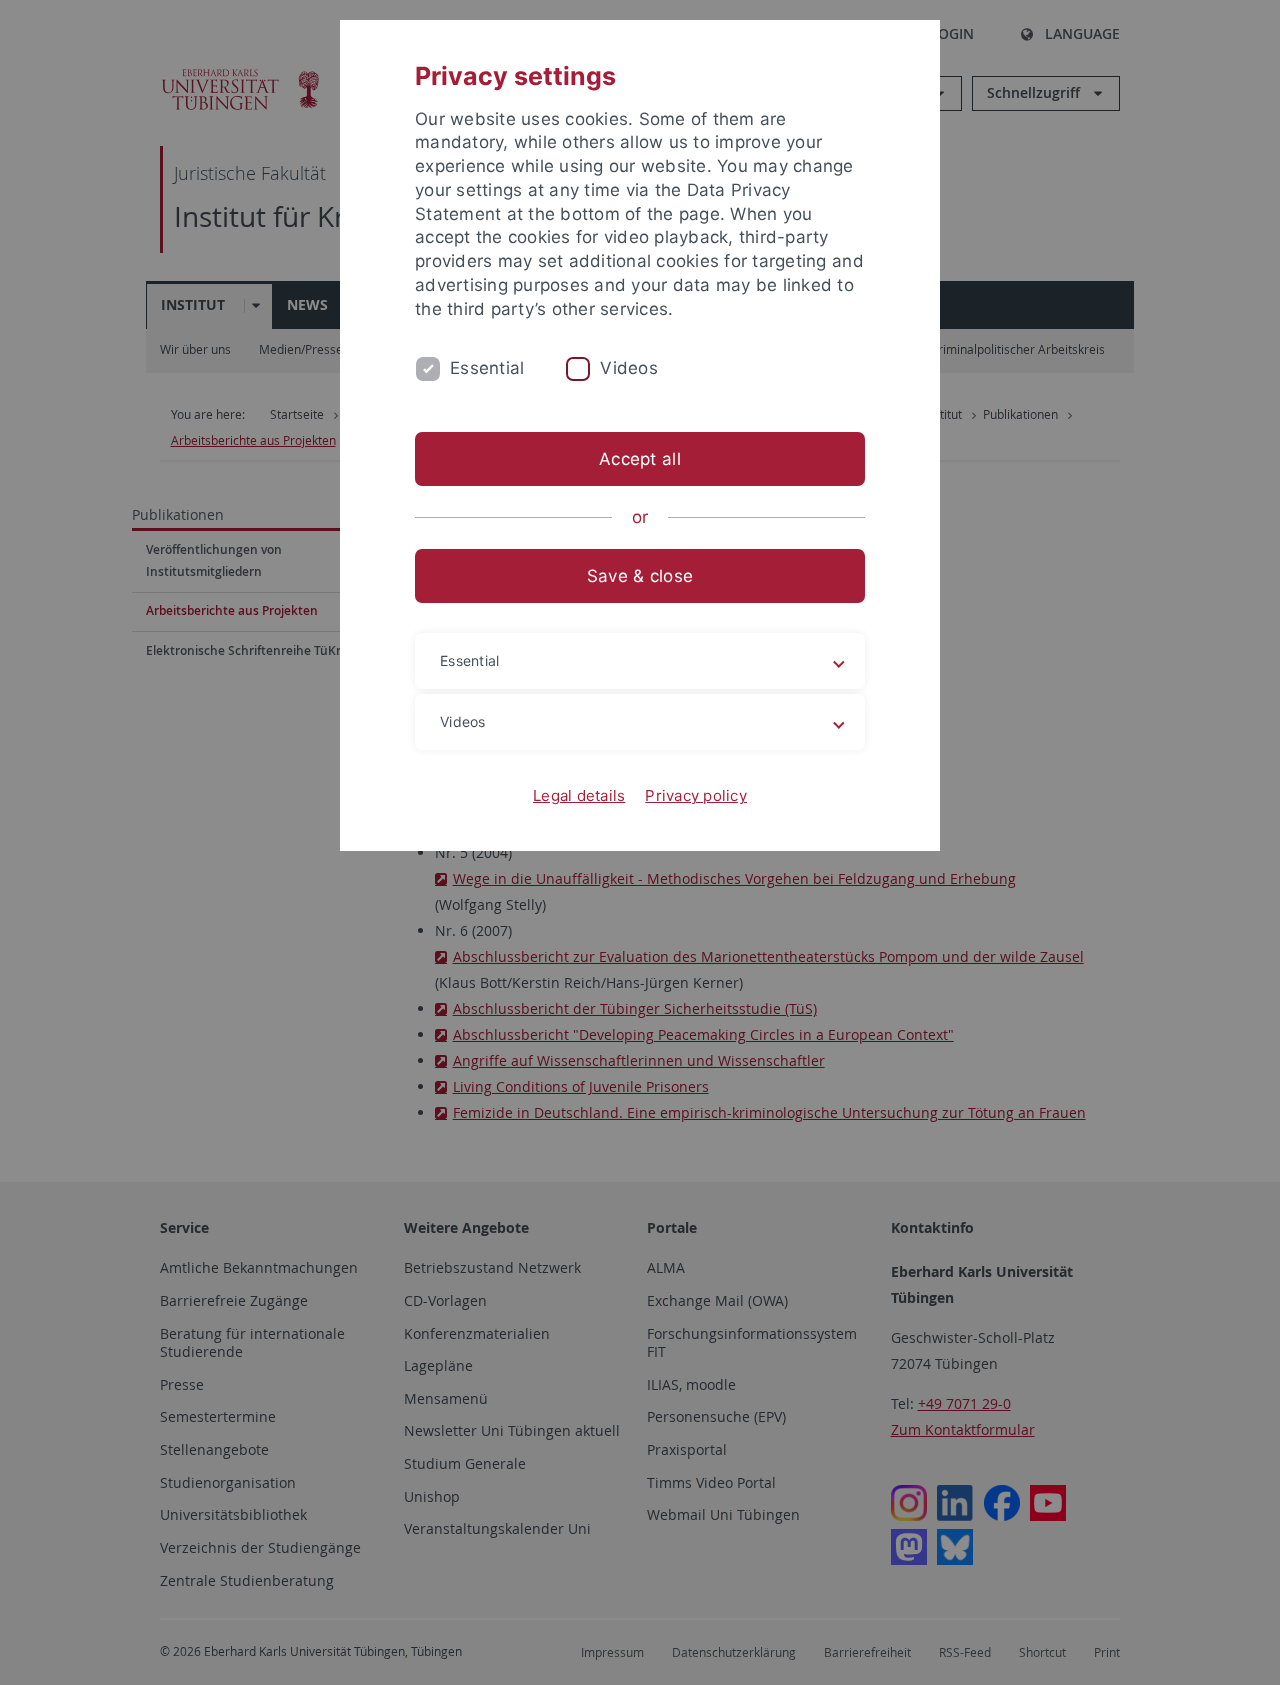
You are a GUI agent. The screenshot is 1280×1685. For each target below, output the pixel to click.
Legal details (579, 795)
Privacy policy (696, 795)
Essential (487, 368)
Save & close (640, 576)
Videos (629, 368)
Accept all (640, 459)
